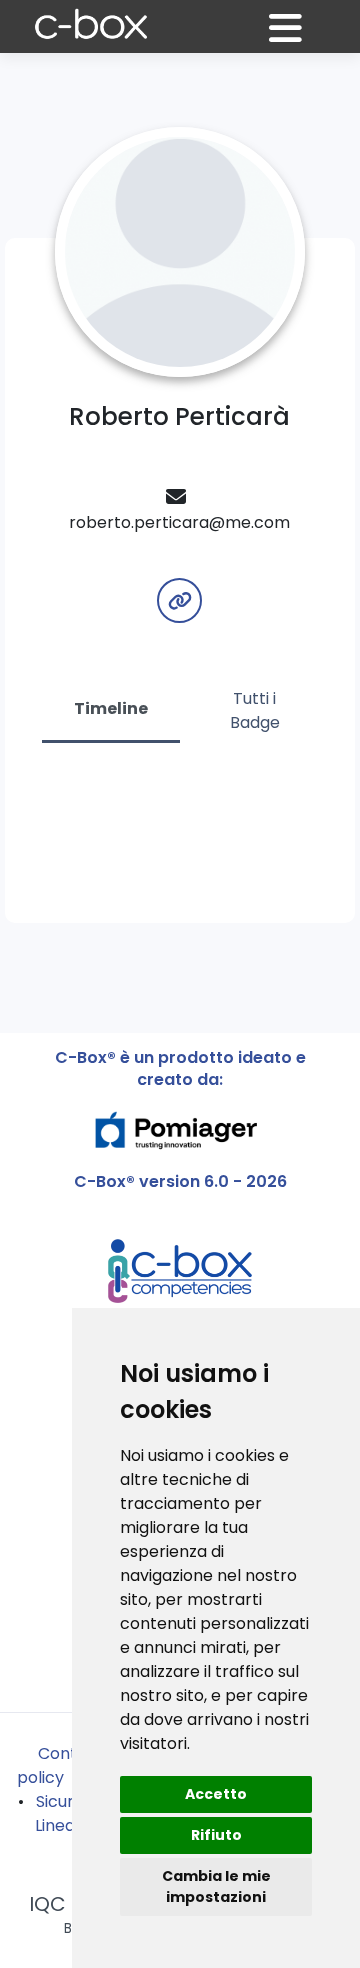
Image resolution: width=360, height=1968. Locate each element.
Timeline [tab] (111, 708)
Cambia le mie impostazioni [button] (216, 1886)
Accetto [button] (216, 1794)
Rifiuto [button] (216, 1835)
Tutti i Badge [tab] (255, 710)
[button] (297, 36)
